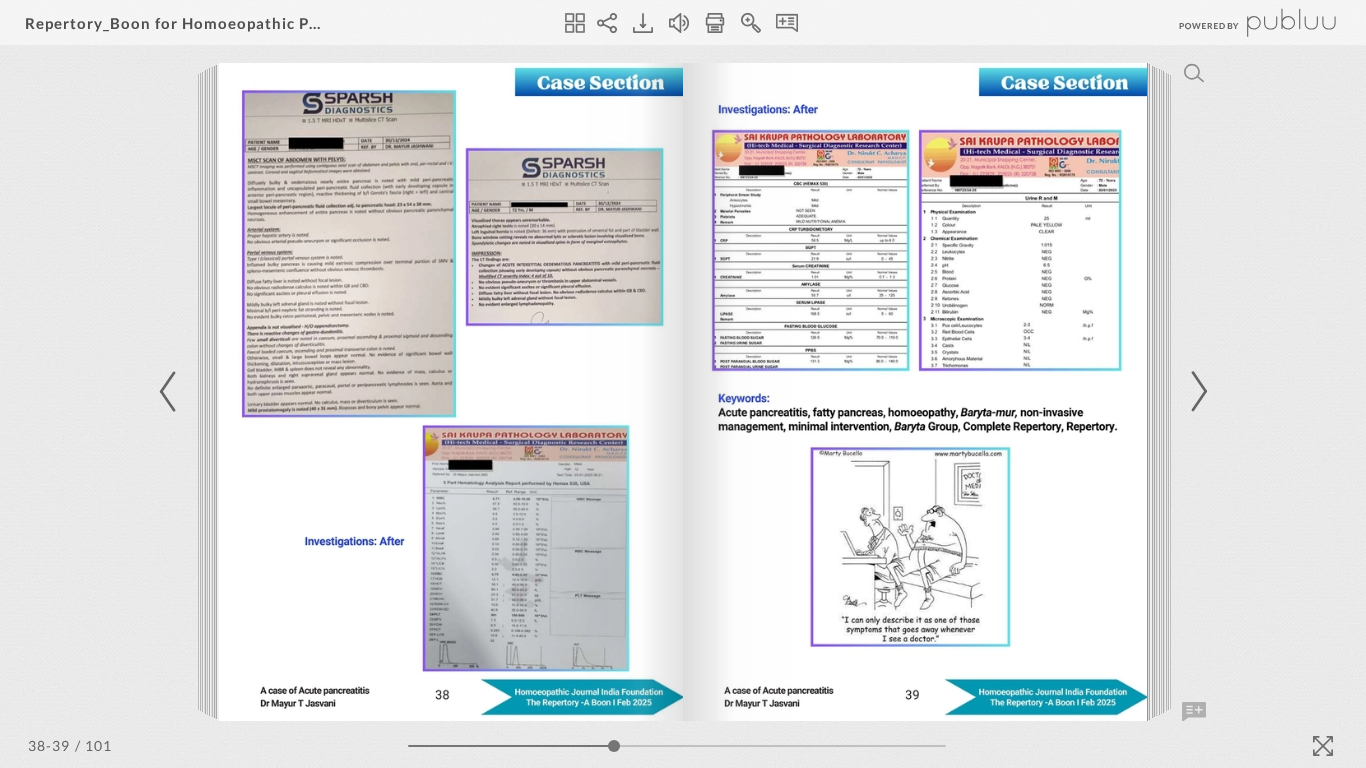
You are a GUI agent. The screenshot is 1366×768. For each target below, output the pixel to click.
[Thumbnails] (575, 23)
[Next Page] (1196, 391)
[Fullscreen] (1323, 746)
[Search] (1194, 73)
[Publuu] (1241, 22)
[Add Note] (1194, 712)
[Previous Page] (171, 391)
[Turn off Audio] (679, 23)
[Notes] (787, 23)
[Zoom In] (751, 23)
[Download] (643, 23)
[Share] (607, 23)
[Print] (715, 23)
